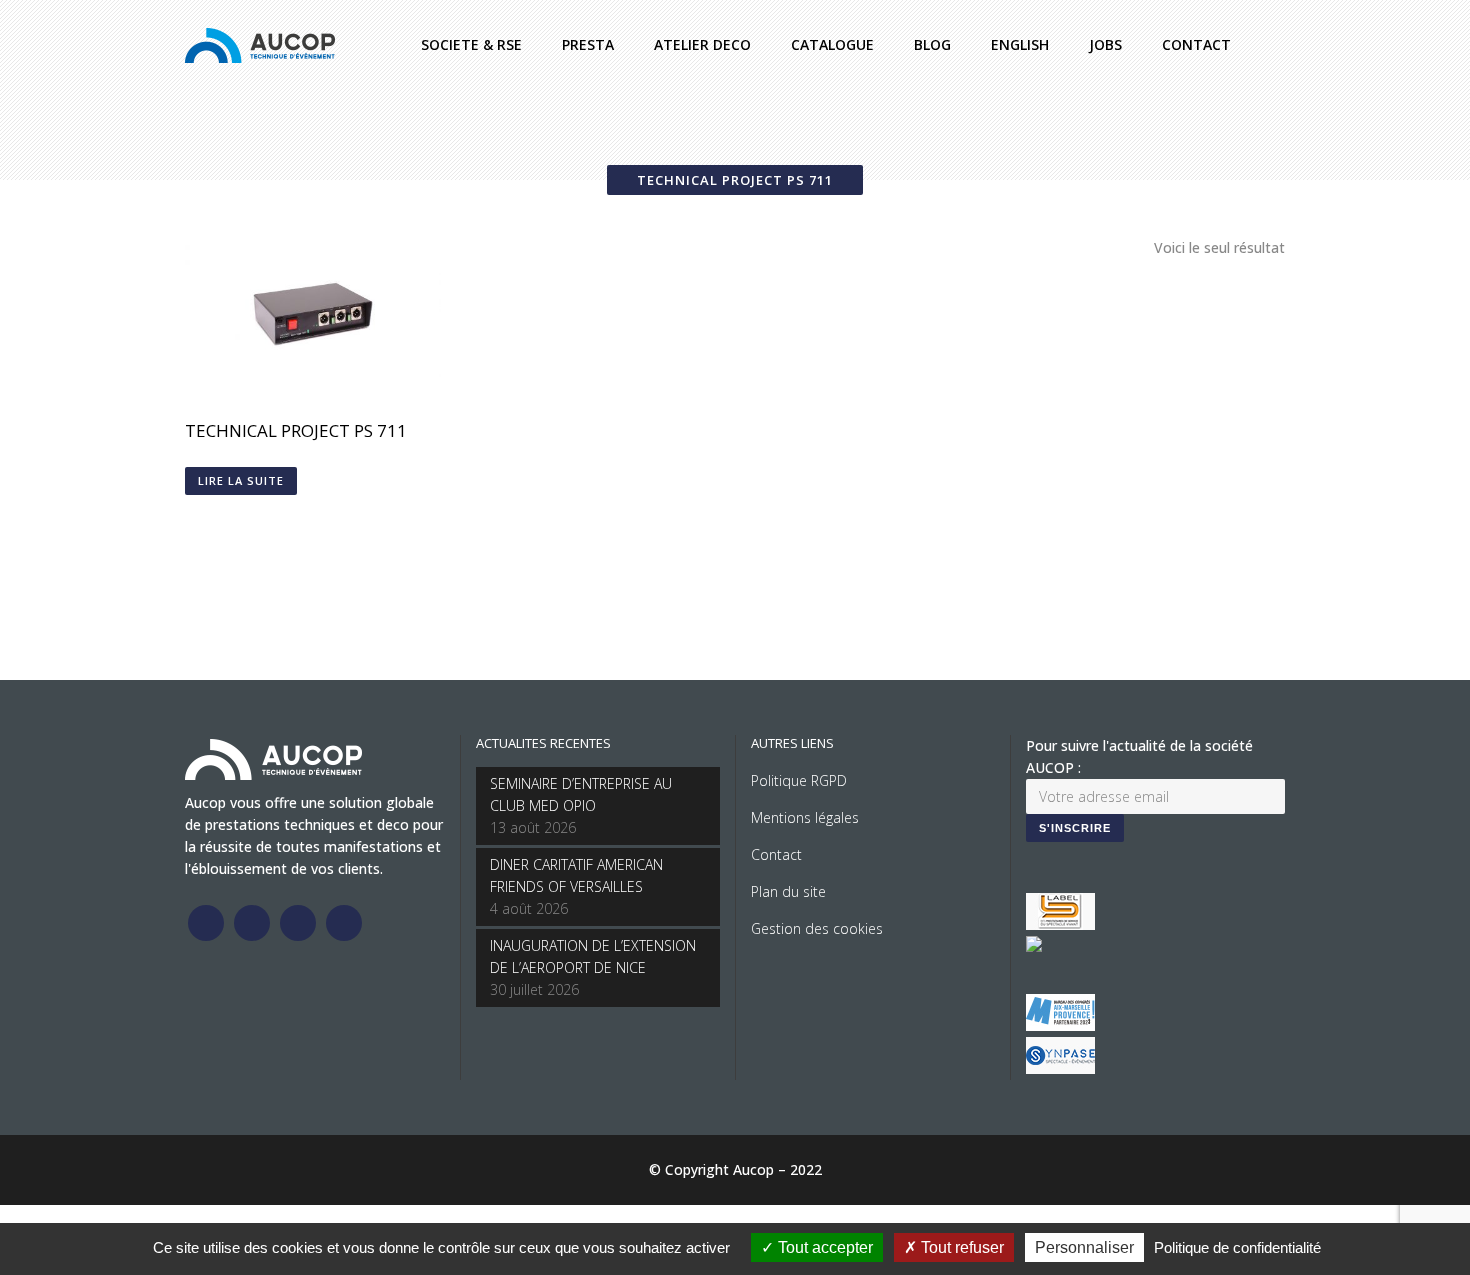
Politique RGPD (799, 780)
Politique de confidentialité (1237, 1247)
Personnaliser (1084, 1247)
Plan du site (788, 891)
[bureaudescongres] (1060, 1025)
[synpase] (1060, 1068)
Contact (776, 854)
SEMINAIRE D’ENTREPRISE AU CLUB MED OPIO (581, 794)
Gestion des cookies (817, 928)
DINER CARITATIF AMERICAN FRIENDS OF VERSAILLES (576, 875)
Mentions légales (805, 817)
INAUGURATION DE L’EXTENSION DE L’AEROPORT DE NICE (593, 956)
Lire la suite (241, 480)
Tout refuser (960, 1247)
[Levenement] (1034, 946)
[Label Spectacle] (1060, 924)
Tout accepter (823, 1247)
